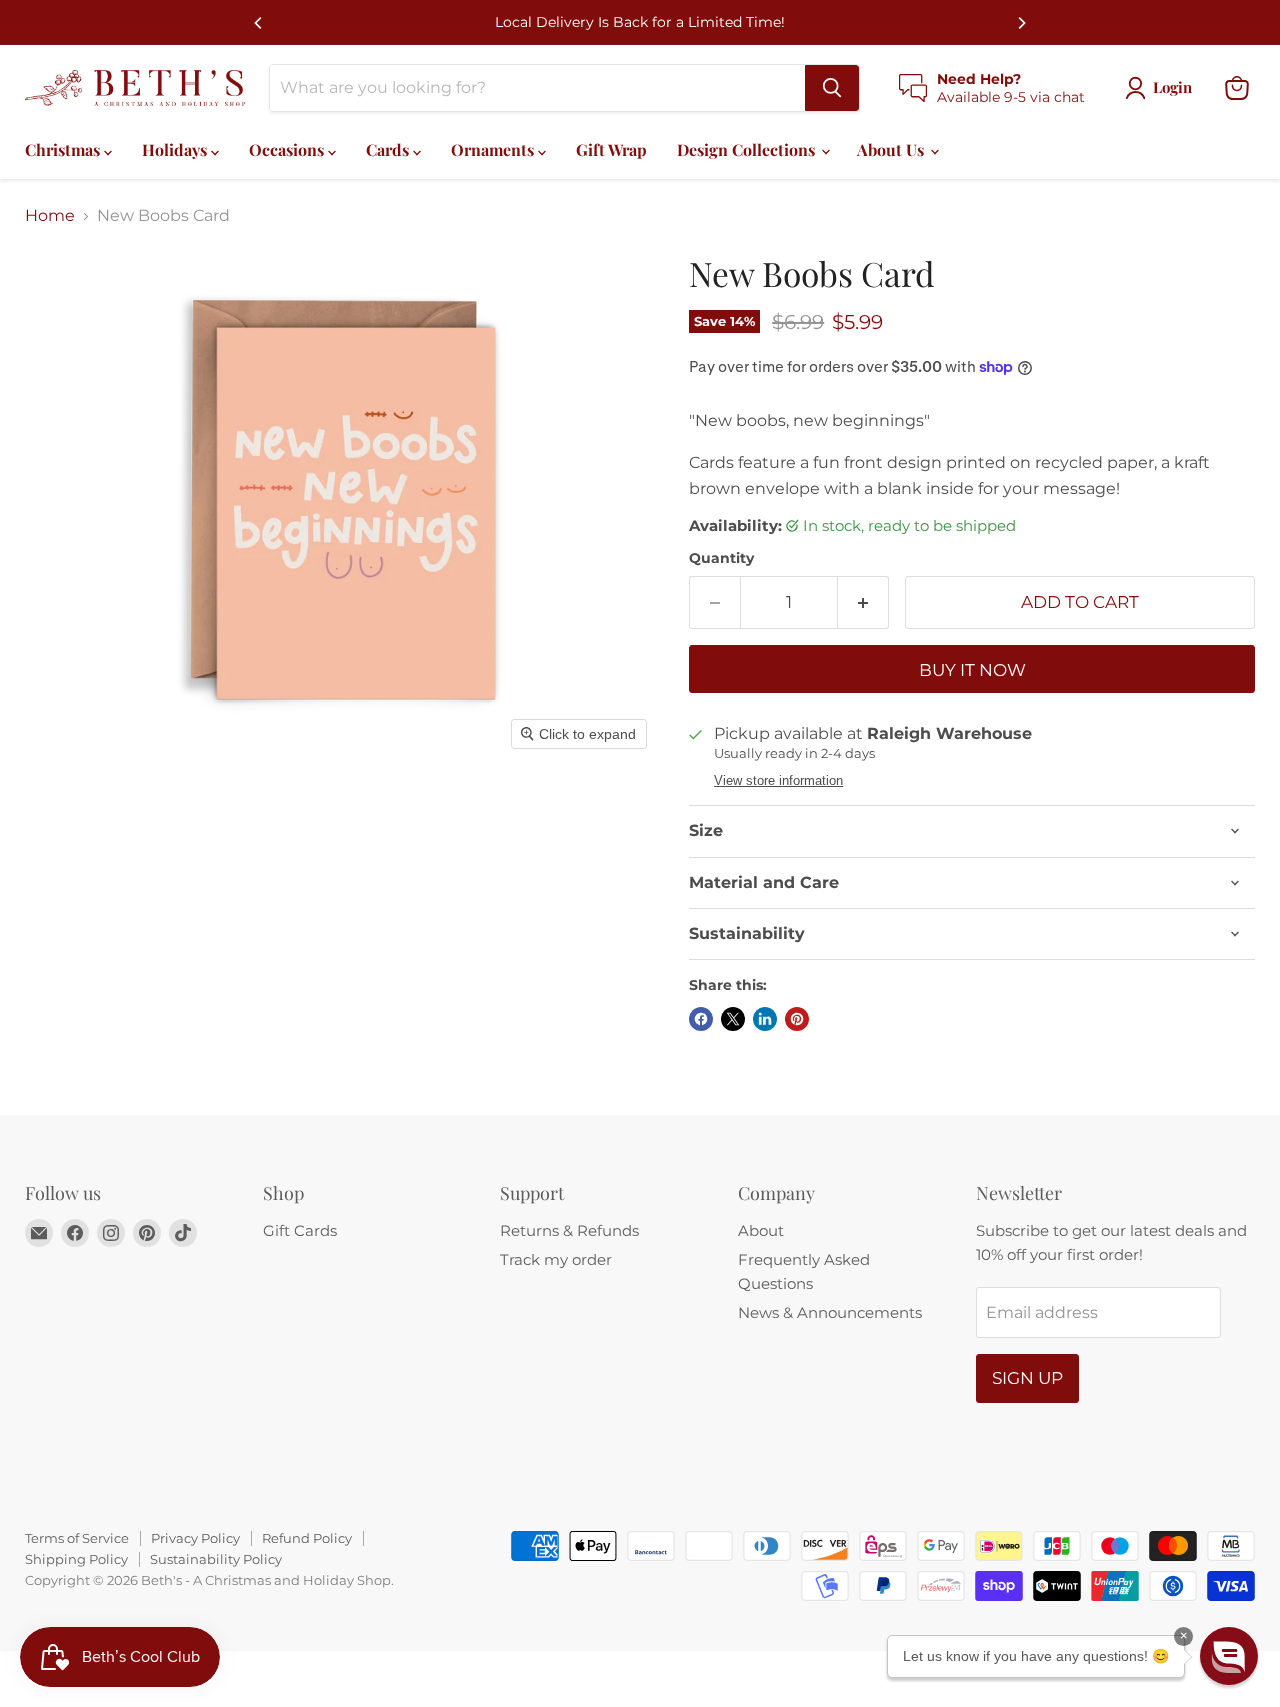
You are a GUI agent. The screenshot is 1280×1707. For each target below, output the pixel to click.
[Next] (1021, 23)
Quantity (721, 558)
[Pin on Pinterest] (797, 1019)
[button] (1229, 1656)
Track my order (556, 1259)
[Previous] (259, 23)
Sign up (1027, 1378)
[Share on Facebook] (701, 1019)
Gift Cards (300, 1230)
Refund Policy (307, 1538)
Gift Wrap (611, 149)
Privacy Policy (195, 1538)
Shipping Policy (76, 1559)
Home (50, 216)
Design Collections (748, 149)
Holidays (176, 149)
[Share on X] (733, 1019)
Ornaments (494, 149)
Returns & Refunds (569, 1230)
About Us (892, 149)
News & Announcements (830, 1312)
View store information (778, 781)
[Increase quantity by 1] (863, 603)
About (761, 1230)
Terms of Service (77, 1538)
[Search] (832, 88)
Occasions (288, 149)
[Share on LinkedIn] (765, 1019)
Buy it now (972, 670)
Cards (389, 149)
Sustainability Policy (216, 1559)
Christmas (64, 149)
